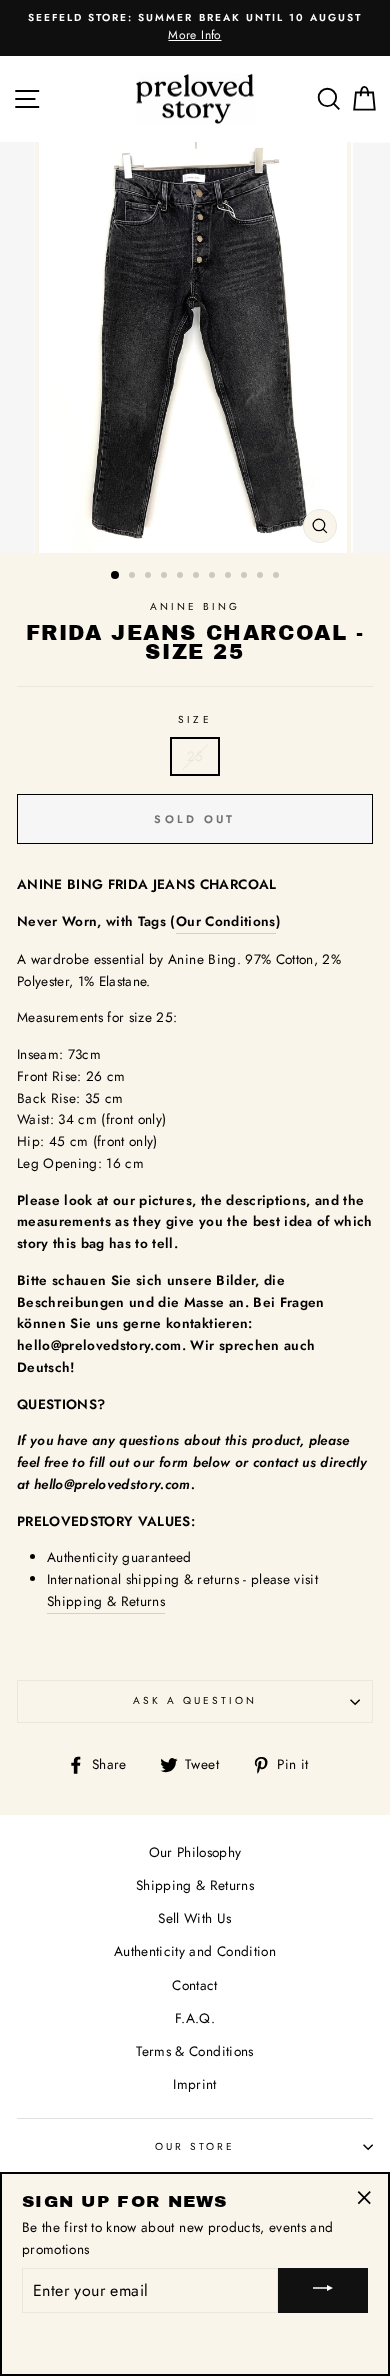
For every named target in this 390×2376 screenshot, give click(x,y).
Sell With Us (194, 1918)
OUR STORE (195, 2146)
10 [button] (262, 577)
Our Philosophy (195, 1852)
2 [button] (134, 577)
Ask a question (195, 1700)
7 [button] (214, 577)
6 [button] (198, 577)
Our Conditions (226, 921)
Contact (194, 1985)
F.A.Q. (195, 2018)
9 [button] (246, 577)
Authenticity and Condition (195, 1951)
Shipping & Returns (106, 1601)
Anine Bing (195, 606)
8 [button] (230, 577)
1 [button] (116, 576)
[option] (195, 28)
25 (195, 756)
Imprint (194, 2084)
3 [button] (150, 577)
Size (194, 719)
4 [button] (166, 577)
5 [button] (182, 577)
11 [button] (278, 577)
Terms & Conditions (194, 2051)
